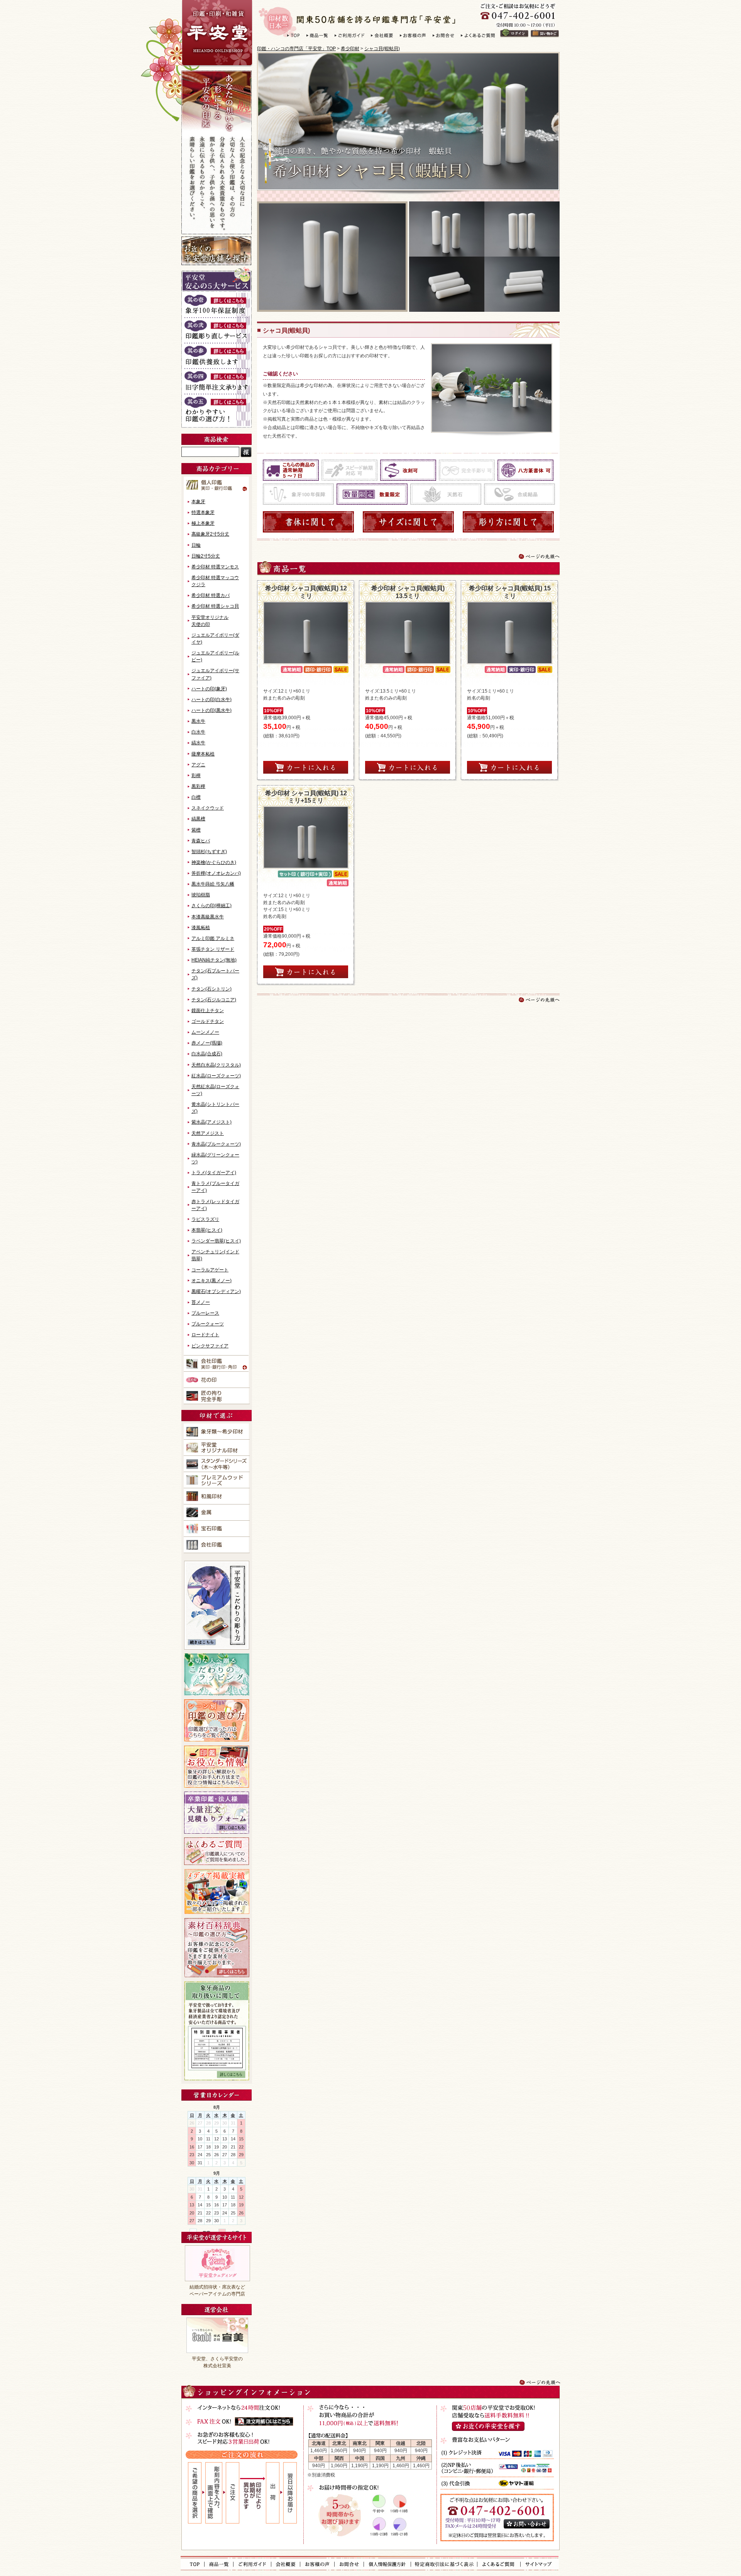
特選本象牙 (203, 512)
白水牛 (198, 732)
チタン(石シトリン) (211, 989)
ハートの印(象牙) (209, 689)
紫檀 (196, 830)
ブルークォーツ (208, 1324)
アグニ (198, 765)
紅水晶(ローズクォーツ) (216, 1076)
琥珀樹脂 (201, 895)
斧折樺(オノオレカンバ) (216, 873)
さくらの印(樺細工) (211, 906)
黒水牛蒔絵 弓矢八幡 (213, 884)
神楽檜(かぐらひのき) (214, 862)
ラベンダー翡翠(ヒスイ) (216, 1241)
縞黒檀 (198, 819)
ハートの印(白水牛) (211, 700)
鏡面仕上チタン (208, 1011)
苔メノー (201, 1302)
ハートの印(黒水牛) (211, 710)
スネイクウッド (208, 808)
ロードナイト (205, 1335)
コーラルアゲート (210, 1270)
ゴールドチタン (208, 1021)
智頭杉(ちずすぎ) (209, 852)
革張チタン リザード (213, 949)
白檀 (196, 797)
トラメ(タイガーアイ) (214, 1173)
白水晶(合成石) (207, 1054)
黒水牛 (198, 721)
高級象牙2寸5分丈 (210, 534)
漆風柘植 (201, 928)
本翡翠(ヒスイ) (207, 1230)
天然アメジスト (208, 1133)
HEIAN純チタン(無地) (214, 960)
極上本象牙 (203, 523)
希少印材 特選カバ (211, 595)
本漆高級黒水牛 (208, 917)
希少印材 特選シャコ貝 (215, 606)
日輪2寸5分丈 (206, 556)
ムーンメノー (205, 1032)
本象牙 (198, 502)
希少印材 (350, 49)
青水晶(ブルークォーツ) (216, 1144)
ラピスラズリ (205, 1219)
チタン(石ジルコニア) (214, 1000)
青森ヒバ (201, 841)
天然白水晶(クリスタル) (216, 1065)
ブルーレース (205, 1313)
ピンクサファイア (210, 1346)
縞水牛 (198, 743)
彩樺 (196, 776)
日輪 (196, 545)
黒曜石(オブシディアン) (216, 1291)
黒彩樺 (198, 786)
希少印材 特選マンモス (215, 567)
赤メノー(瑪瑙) (207, 1043)
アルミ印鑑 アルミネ (213, 938)
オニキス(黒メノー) (211, 1281)
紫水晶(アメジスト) (211, 1122)
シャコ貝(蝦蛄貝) (382, 49)
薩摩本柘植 (203, 754)
